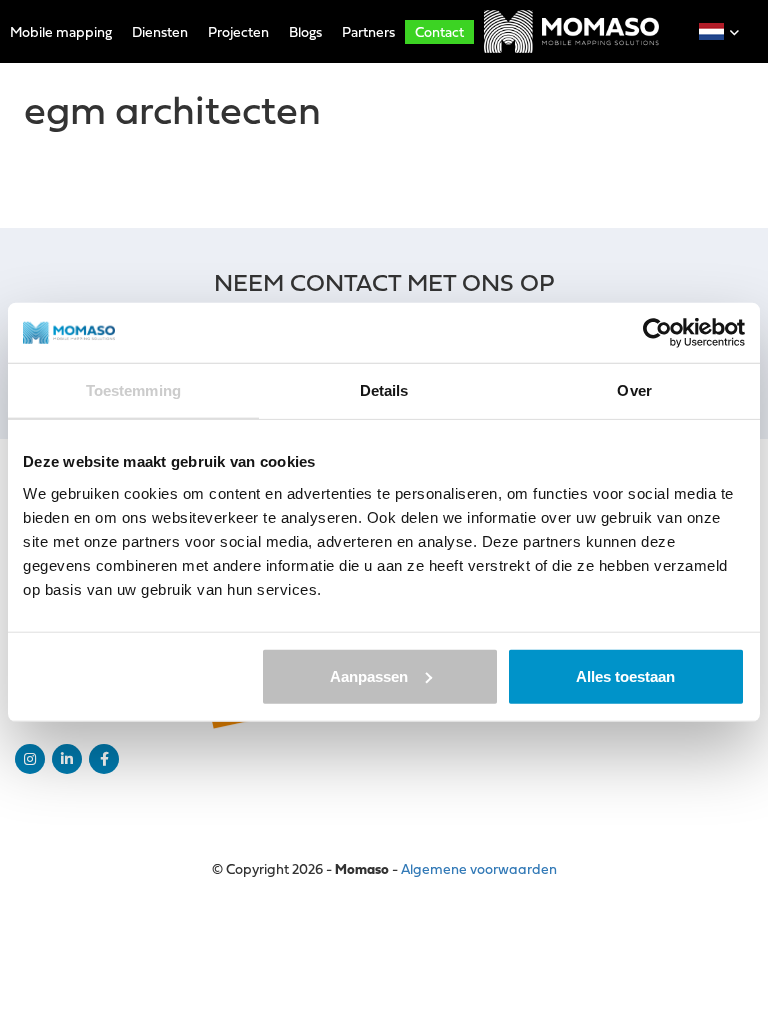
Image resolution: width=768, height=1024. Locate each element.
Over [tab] (634, 390)
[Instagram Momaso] (30, 759)
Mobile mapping (61, 31)
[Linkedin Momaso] (67, 759)
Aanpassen (369, 675)
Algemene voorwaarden (479, 868)
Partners (368, 31)
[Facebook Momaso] (104, 759)
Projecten (238, 31)
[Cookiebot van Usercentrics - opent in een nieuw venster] (657, 333)
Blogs (305, 31)
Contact (439, 31)
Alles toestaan (625, 675)
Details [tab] (384, 390)
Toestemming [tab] (133, 390)
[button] (711, 31)
